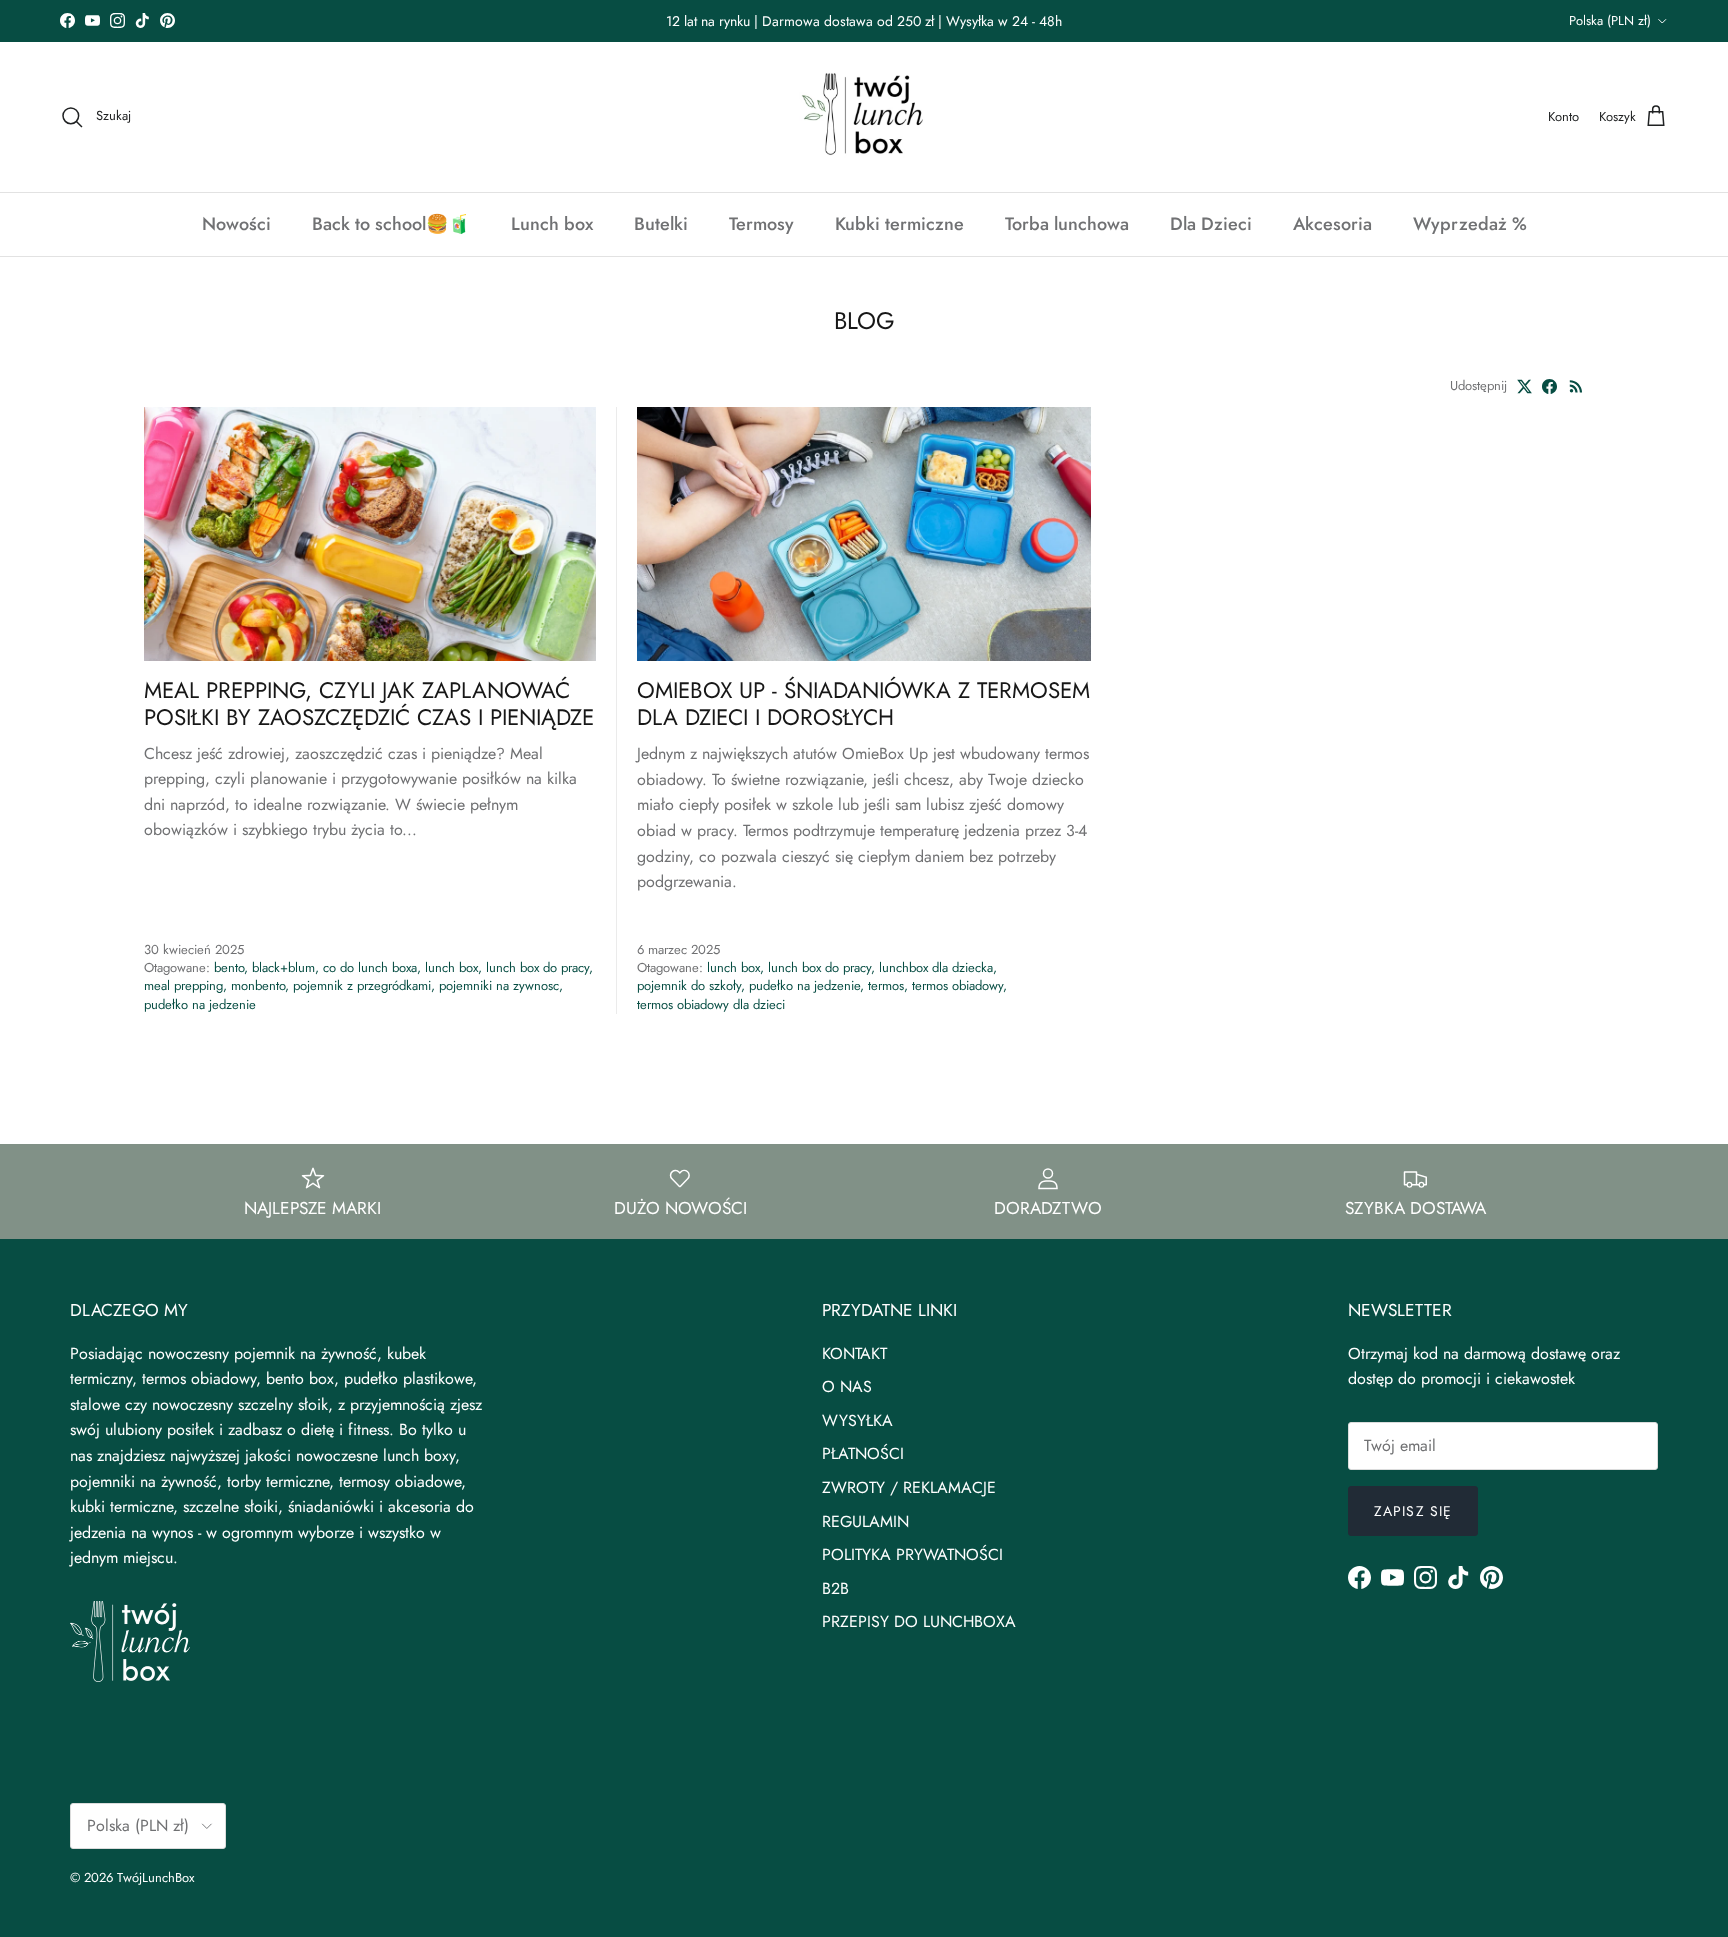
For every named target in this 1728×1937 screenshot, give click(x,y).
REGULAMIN (865, 1521)
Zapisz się (1413, 1511)
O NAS (847, 1386)
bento (229, 967)
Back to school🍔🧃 (391, 224)
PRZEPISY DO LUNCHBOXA (919, 1621)
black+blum (283, 967)
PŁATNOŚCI (863, 1453)
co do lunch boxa (370, 967)
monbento (258, 985)
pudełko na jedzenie (200, 1004)
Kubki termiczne (899, 224)
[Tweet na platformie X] (1524, 386)
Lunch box (552, 224)
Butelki (661, 224)
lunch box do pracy (537, 967)
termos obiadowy (957, 985)
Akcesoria (1332, 224)
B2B (835, 1588)
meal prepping (183, 985)
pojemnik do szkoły (689, 985)
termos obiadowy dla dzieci (711, 1004)
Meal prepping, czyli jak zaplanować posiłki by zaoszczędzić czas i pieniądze (369, 703)
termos (886, 985)
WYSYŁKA (857, 1420)
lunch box (451, 967)
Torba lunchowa (1067, 224)
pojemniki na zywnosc (499, 985)
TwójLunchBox (155, 1877)
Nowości (236, 224)
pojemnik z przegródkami (362, 985)
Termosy (761, 224)
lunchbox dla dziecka (936, 967)
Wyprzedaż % (1470, 224)
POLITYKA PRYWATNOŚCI (912, 1554)
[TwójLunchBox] (864, 117)
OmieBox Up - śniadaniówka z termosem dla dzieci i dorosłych (863, 703)
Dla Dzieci (1211, 224)
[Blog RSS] (1576, 386)
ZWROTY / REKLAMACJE (909, 1487)
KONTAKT (854, 1353)
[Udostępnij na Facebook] (1549, 386)
